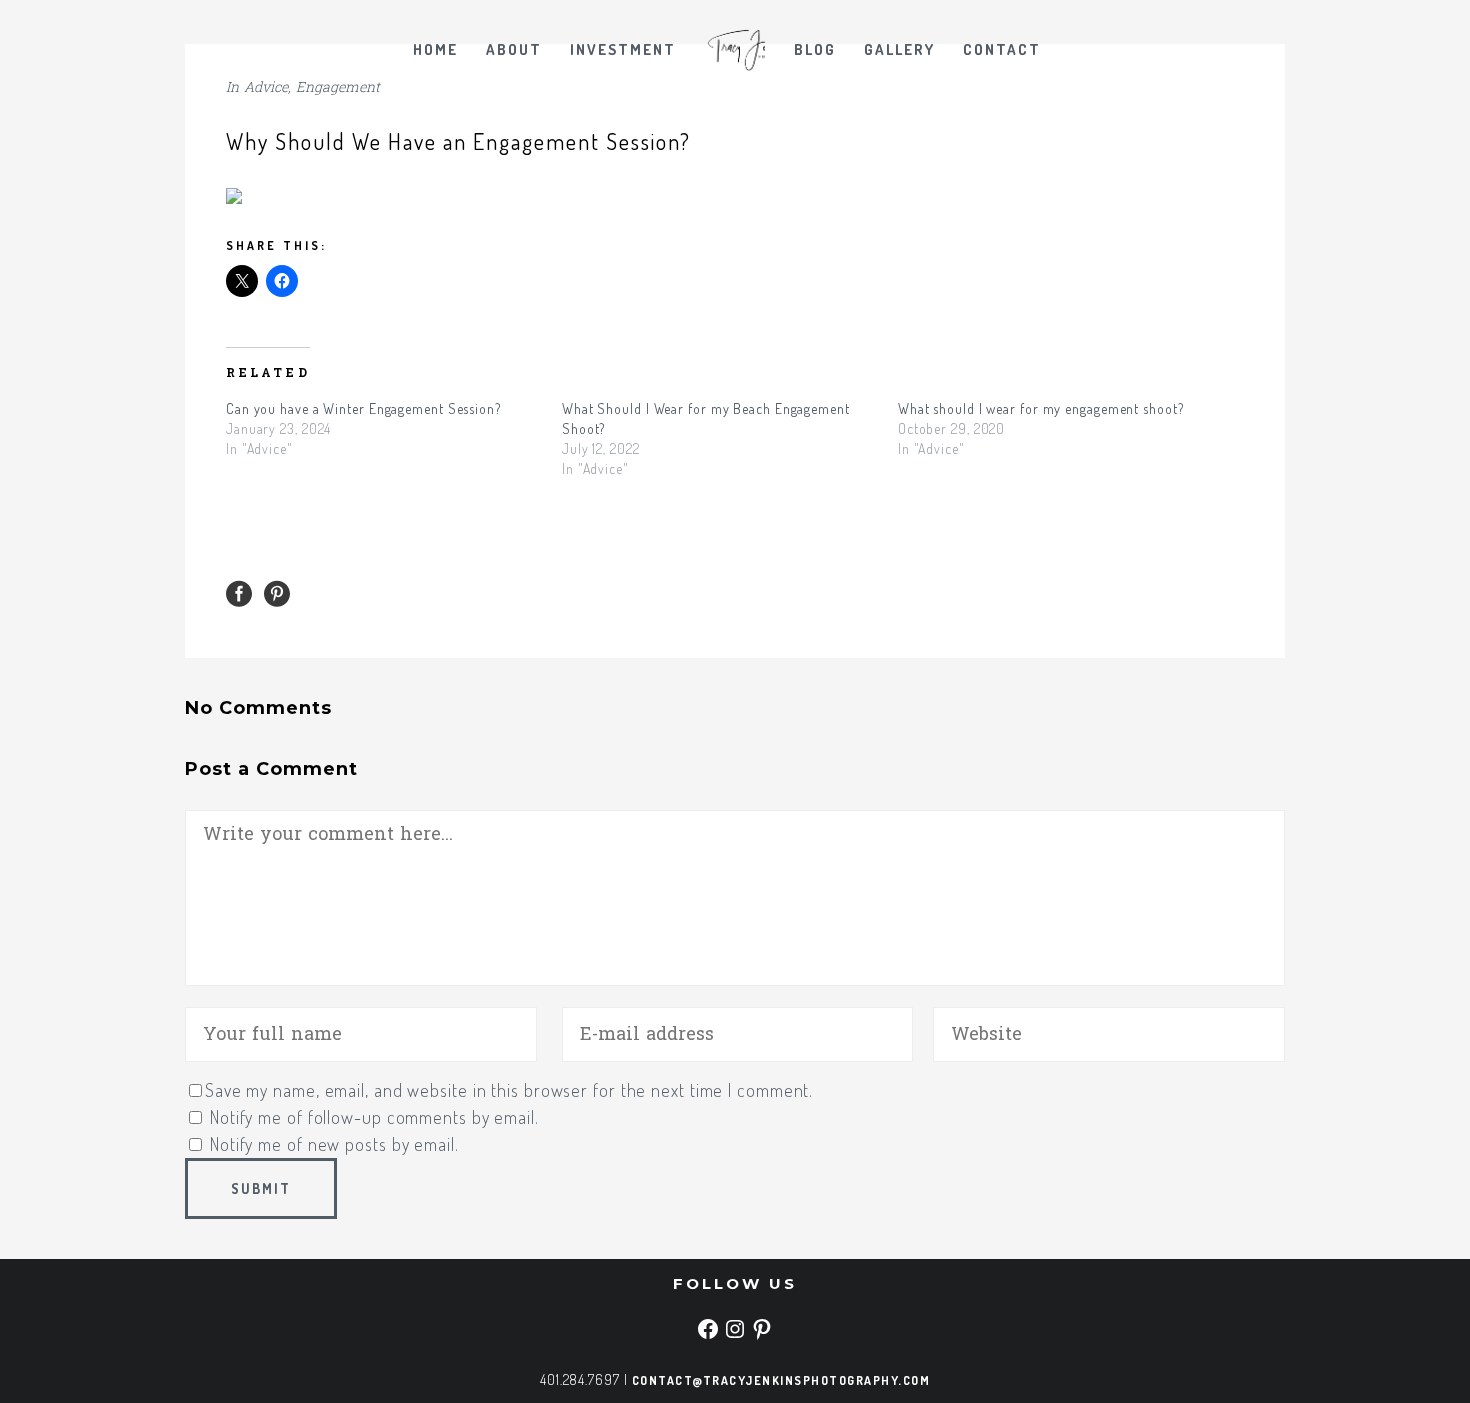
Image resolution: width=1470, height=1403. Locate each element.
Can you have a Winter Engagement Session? (363, 408)
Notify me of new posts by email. (334, 1144)
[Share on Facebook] (239, 593)
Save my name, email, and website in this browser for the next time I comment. (509, 1090)
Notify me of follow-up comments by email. (374, 1117)
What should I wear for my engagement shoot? (1041, 408)
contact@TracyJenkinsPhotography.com (781, 1380)
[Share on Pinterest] (277, 593)
